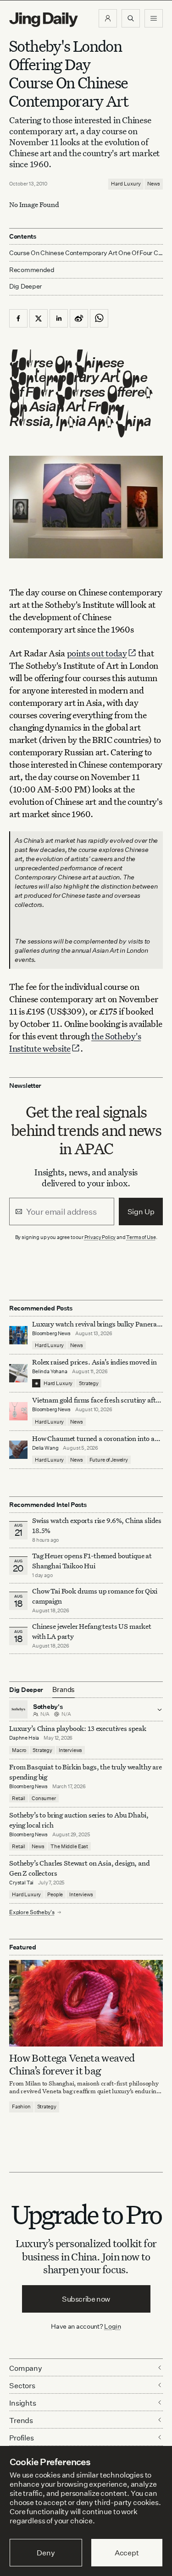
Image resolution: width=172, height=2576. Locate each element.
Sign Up (141, 1212)
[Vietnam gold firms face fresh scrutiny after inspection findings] (18, 1411)
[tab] (64, 1690)
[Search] (131, 18)
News (154, 184)
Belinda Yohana (50, 1371)
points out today (97, 653)
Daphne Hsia (24, 1738)
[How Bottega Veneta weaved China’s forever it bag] (86, 2003)
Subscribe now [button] (86, 2299)
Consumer (44, 1798)
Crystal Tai (21, 1883)
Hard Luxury (126, 184)
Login (113, 2326)
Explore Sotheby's (32, 1912)
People (55, 1894)
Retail (19, 1798)
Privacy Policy (100, 1237)
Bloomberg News (51, 1333)
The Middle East (69, 1846)
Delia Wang (45, 1448)
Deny (46, 2553)
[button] (108, 18)
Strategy (89, 1383)
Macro (19, 1750)
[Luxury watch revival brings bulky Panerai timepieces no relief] (18, 1335)
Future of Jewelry (109, 1460)
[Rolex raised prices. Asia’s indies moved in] (18, 1373)
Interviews (70, 1750)
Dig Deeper (25, 286)
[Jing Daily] (44, 20)
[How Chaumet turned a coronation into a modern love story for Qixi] (18, 1450)
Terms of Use (141, 1237)
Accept (127, 2553)
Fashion (21, 2107)
